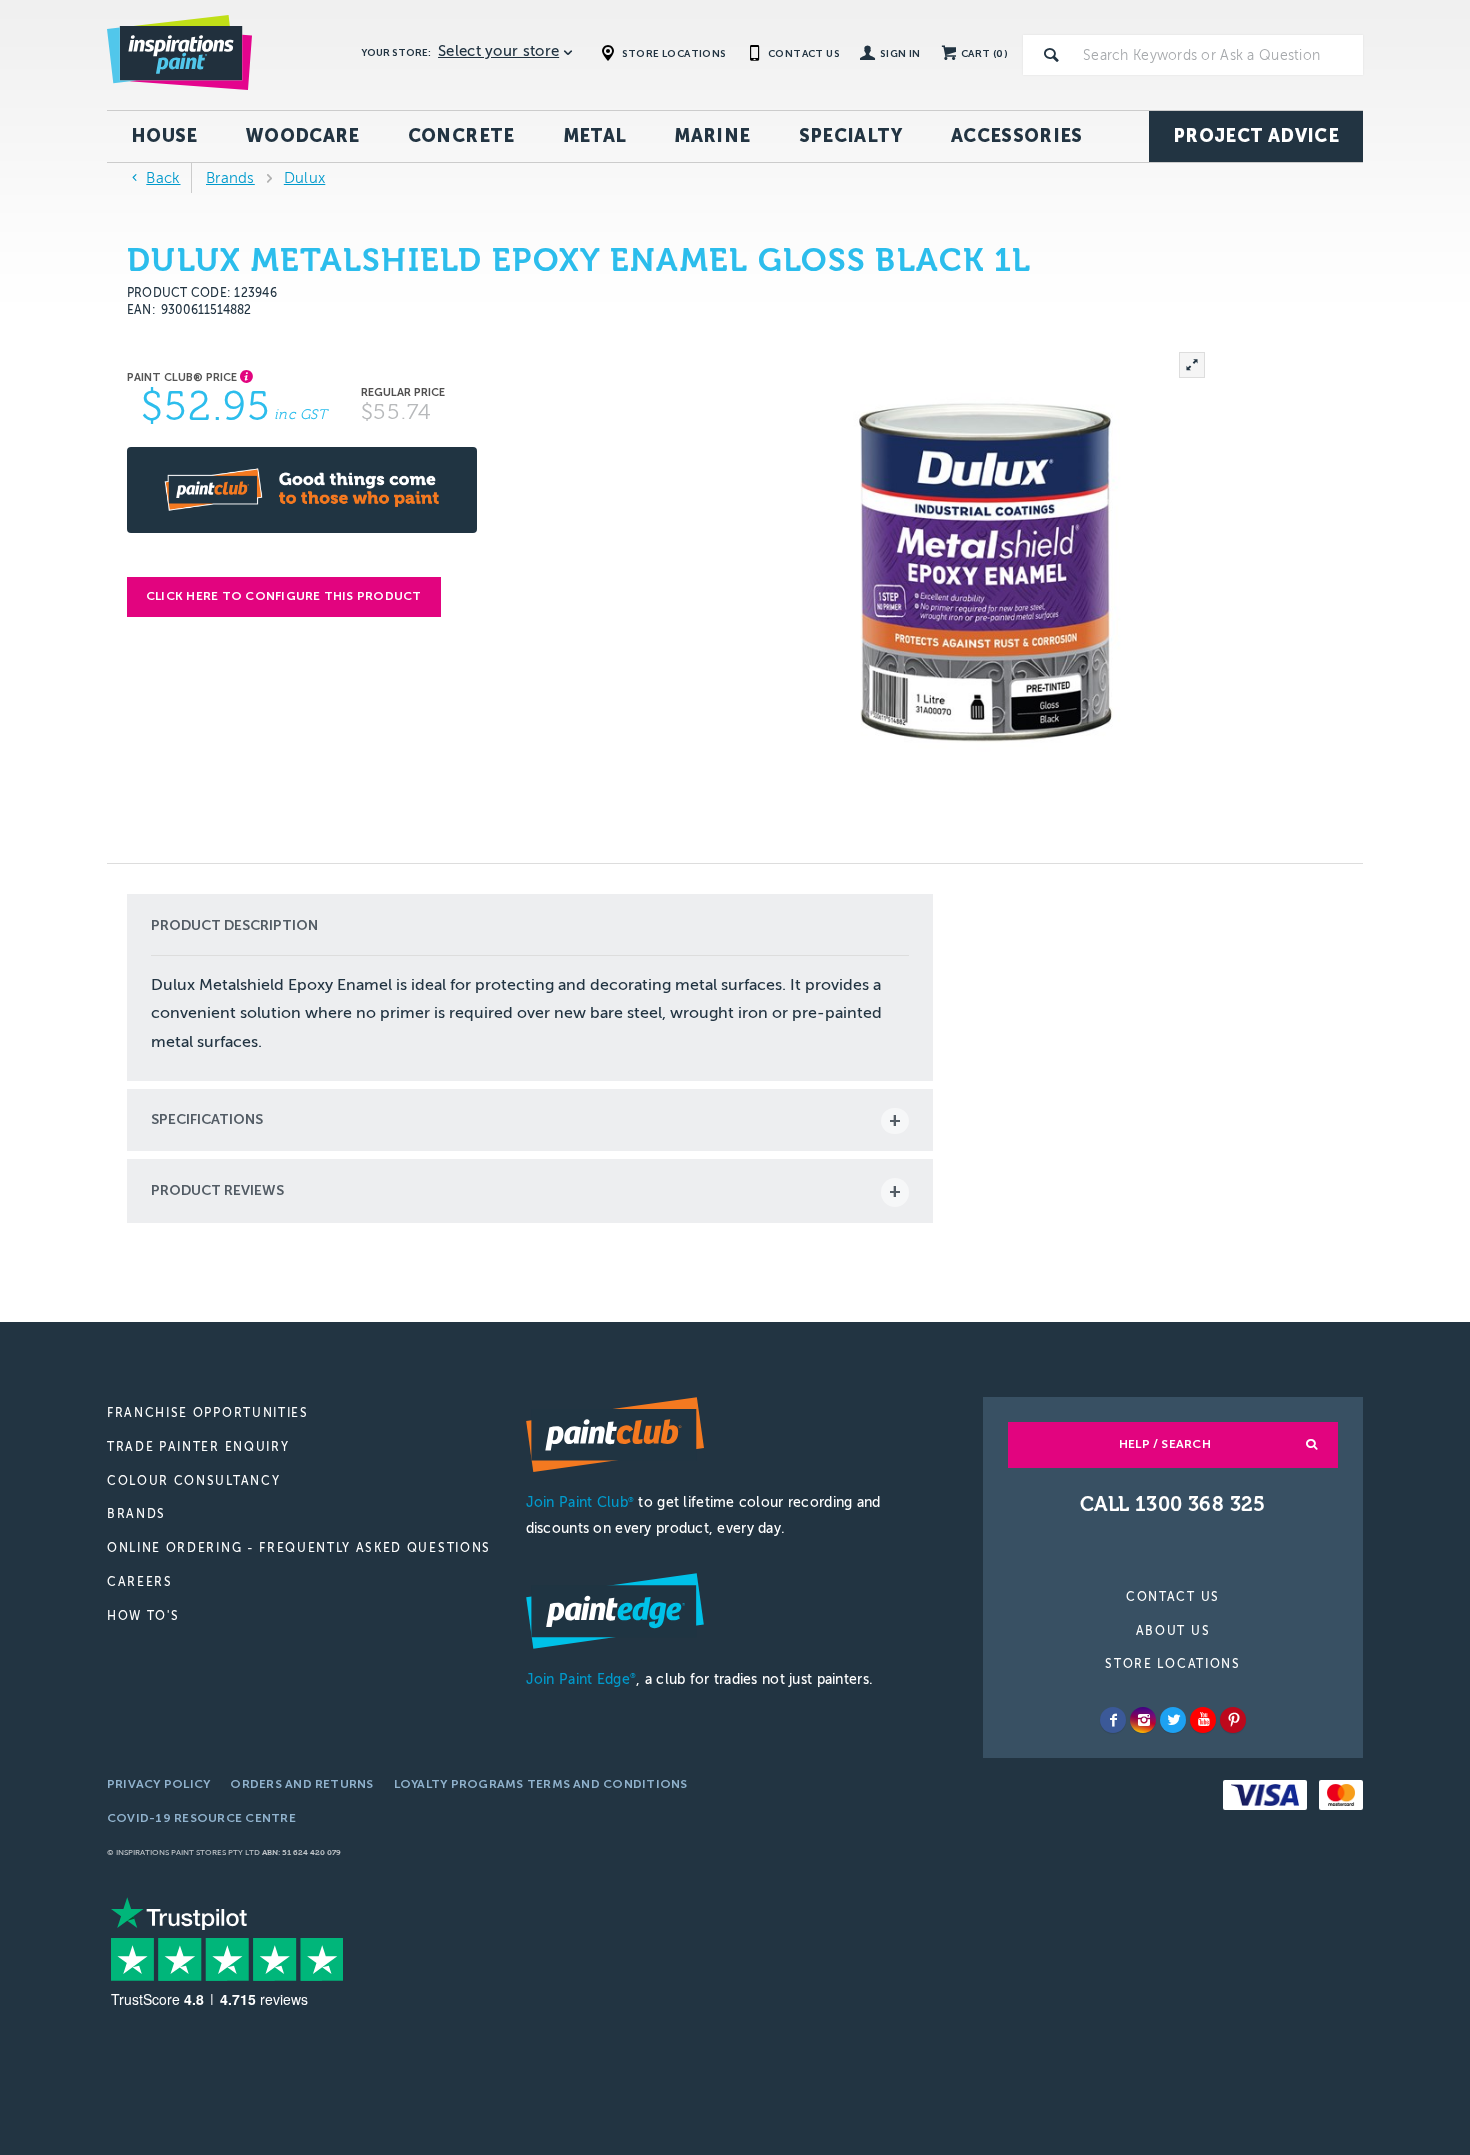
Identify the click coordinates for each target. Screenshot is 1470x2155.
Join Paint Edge (581, 1679)
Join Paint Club (580, 1502)
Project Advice (1256, 136)
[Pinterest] (1233, 1720)
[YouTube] (1203, 1720)
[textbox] (1219, 55)
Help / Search (1165, 1444)
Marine (712, 136)
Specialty (851, 136)
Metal (595, 136)
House (164, 136)
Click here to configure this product (284, 596)
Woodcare (303, 136)
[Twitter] (1173, 1720)
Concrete (461, 136)
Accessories (1017, 136)
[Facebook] (1113, 1720)
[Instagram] (1143, 1720)
